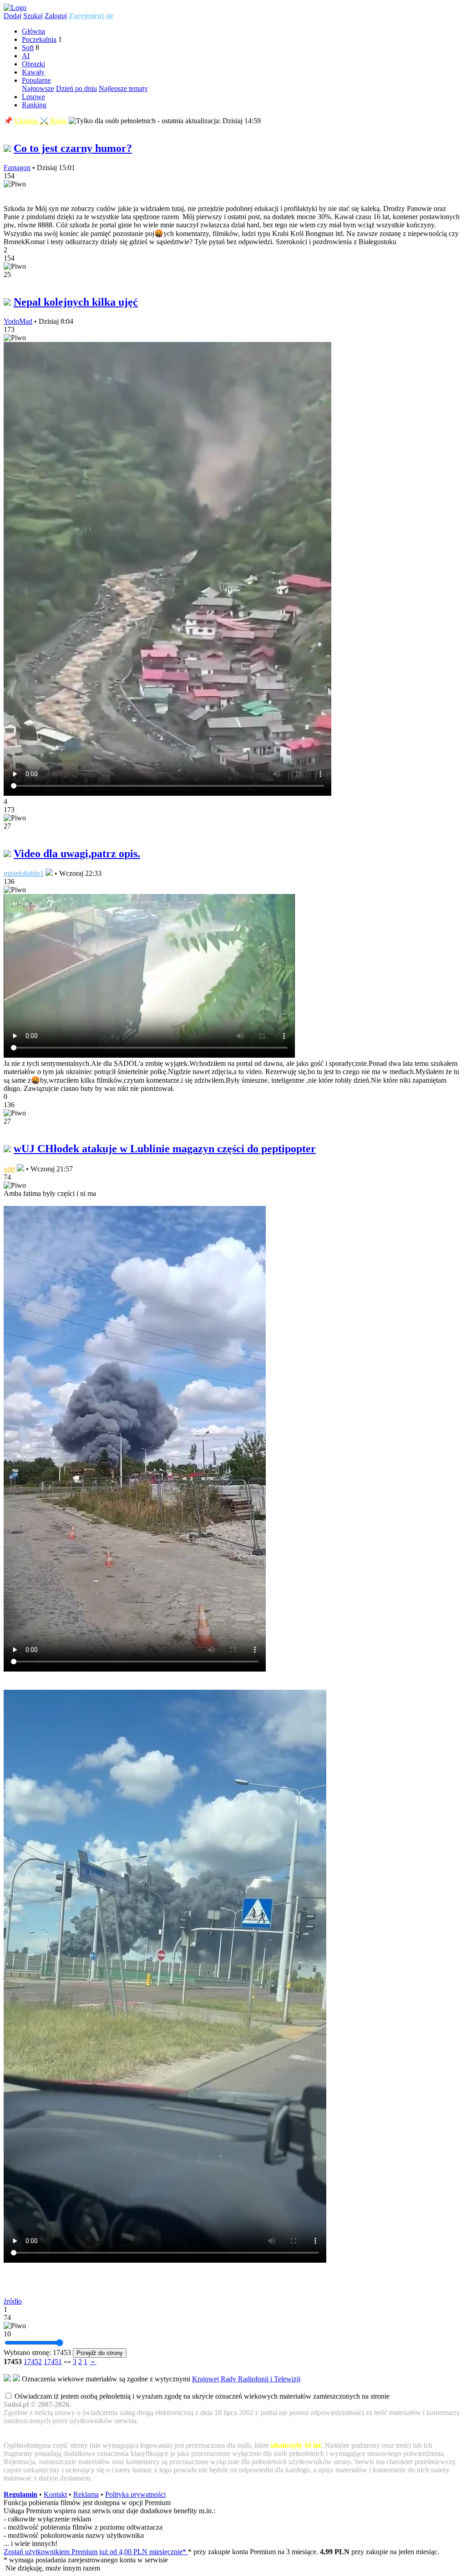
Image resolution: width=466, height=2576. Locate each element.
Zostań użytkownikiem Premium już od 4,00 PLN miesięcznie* (96, 2552)
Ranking (34, 105)
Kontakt (55, 2494)
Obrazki (33, 64)
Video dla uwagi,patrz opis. (77, 854)
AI (26, 56)
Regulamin (20, 2494)
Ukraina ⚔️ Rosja (41, 121)
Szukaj (33, 16)
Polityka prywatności (135, 2494)
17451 (53, 2362)
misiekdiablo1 (24, 873)
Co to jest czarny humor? (73, 148)
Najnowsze (38, 88)
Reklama (86, 2494)
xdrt (9, 1169)
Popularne (36, 80)
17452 (33, 2362)
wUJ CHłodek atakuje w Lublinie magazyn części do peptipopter (165, 1149)
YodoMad (18, 321)
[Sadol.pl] (15, 8)
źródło (13, 2301)
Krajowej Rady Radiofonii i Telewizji (246, 2379)
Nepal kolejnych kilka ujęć (76, 302)
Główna (33, 31)
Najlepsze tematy (123, 88)
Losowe (33, 97)
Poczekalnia (39, 39)
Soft (28, 48)
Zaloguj (56, 16)
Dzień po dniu (76, 88)
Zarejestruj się (91, 16)
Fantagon (17, 168)
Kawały (33, 72)
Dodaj (13, 16)
